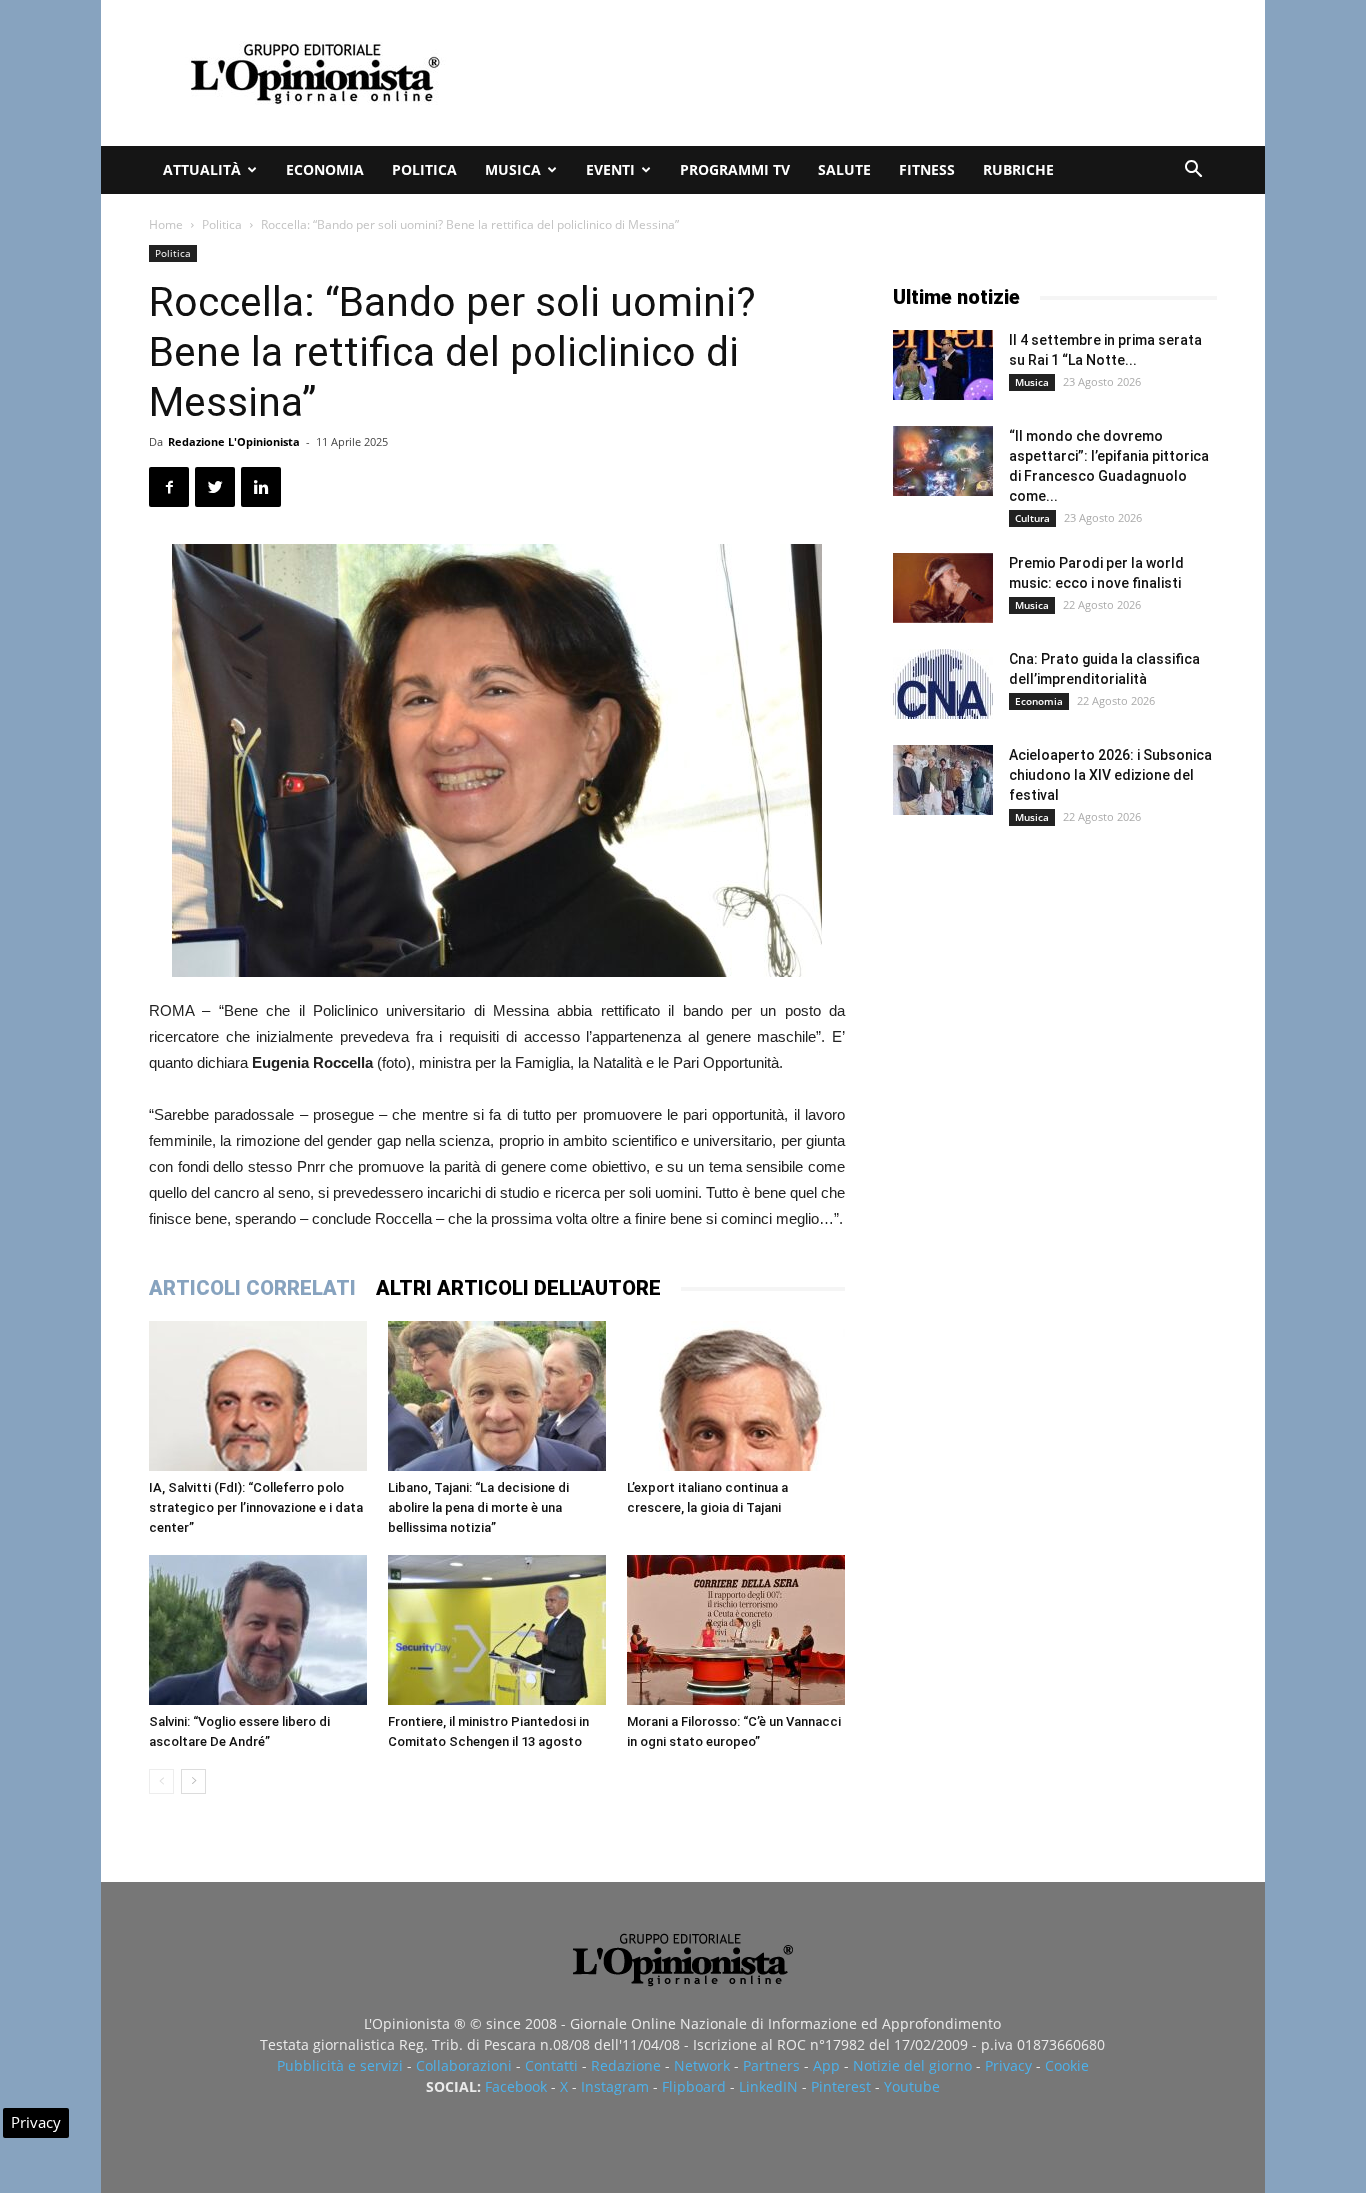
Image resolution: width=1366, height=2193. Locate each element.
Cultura (1032, 518)
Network (702, 2065)
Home (166, 224)
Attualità (202, 169)
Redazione (626, 2065)
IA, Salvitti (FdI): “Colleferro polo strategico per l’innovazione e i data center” (256, 1507)
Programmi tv (735, 169)
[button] (1193, 171)
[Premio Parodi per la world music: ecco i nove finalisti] (943, 588)
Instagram (615, 2086)
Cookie (1067, 2065)
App (826, 2065)
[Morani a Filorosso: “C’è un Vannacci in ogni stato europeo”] (736, 1630)
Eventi (610, 169)
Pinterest (841, 2086)
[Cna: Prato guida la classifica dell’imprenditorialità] (943, 684)
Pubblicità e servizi (340, 2065)
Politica (424, 169)
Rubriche (1018, 169)
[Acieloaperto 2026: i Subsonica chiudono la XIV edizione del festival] (943, 780)
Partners (771, 2065)
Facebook (516, 2086)
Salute (844, 169)
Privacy (1008, 2065)
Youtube (912, 2086)
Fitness (927, 169)
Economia (325, 169)
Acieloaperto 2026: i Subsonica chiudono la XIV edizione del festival (1110, 775)
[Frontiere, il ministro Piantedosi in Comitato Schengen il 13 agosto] (497, 1630)
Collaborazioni (464, 2065)
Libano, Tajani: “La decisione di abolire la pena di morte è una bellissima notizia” (478, 1507)
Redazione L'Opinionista (234, 441)
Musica (513, 169)
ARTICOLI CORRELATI (252, 1288)
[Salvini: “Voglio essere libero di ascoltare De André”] (258, 1630)
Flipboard (694, 2086)
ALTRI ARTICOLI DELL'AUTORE (518, 1288)
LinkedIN (768, 2086)
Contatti (551, 2065)
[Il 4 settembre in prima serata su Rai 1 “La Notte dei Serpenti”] (943, 365)
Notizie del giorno (912, 2065)
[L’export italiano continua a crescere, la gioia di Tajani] (736, 1396)
